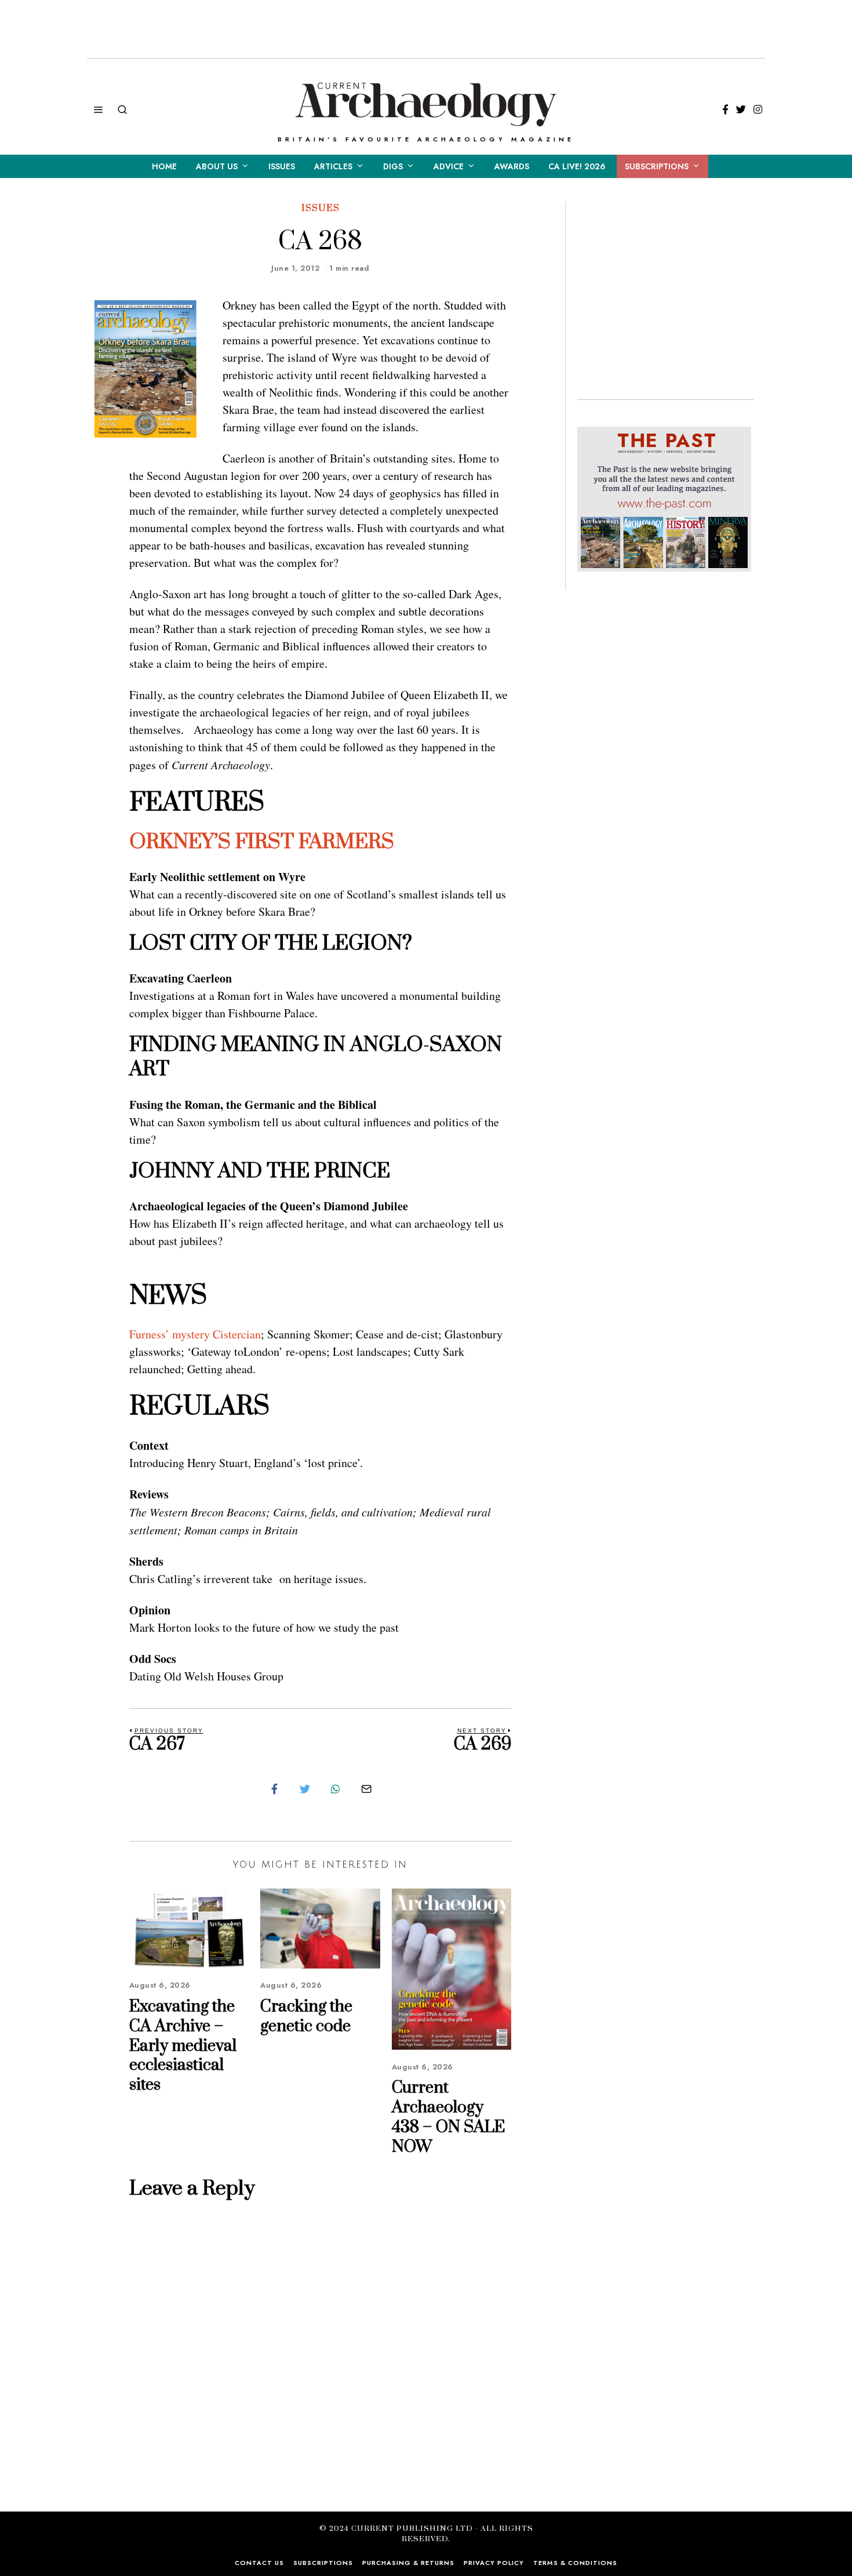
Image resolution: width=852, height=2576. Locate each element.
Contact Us (259, 2563)
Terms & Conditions (575, 2563)
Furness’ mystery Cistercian (195, 1334)
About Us (217, 166)
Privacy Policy (494, 2563)
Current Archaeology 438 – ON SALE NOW (448, 2117)
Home (164, 166)
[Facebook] (725, 110)
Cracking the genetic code (306, 2016)
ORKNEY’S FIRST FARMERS (262, 842)
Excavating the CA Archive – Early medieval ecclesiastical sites (183, 2046)
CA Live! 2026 (577, 166)
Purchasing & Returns (408, 2563)
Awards (512, 166)
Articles (333, 166)
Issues (282, 166)
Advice (449, 166)
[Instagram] (758, 110)
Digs (393, 166)
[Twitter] (741, 110)
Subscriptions (657, 166)
